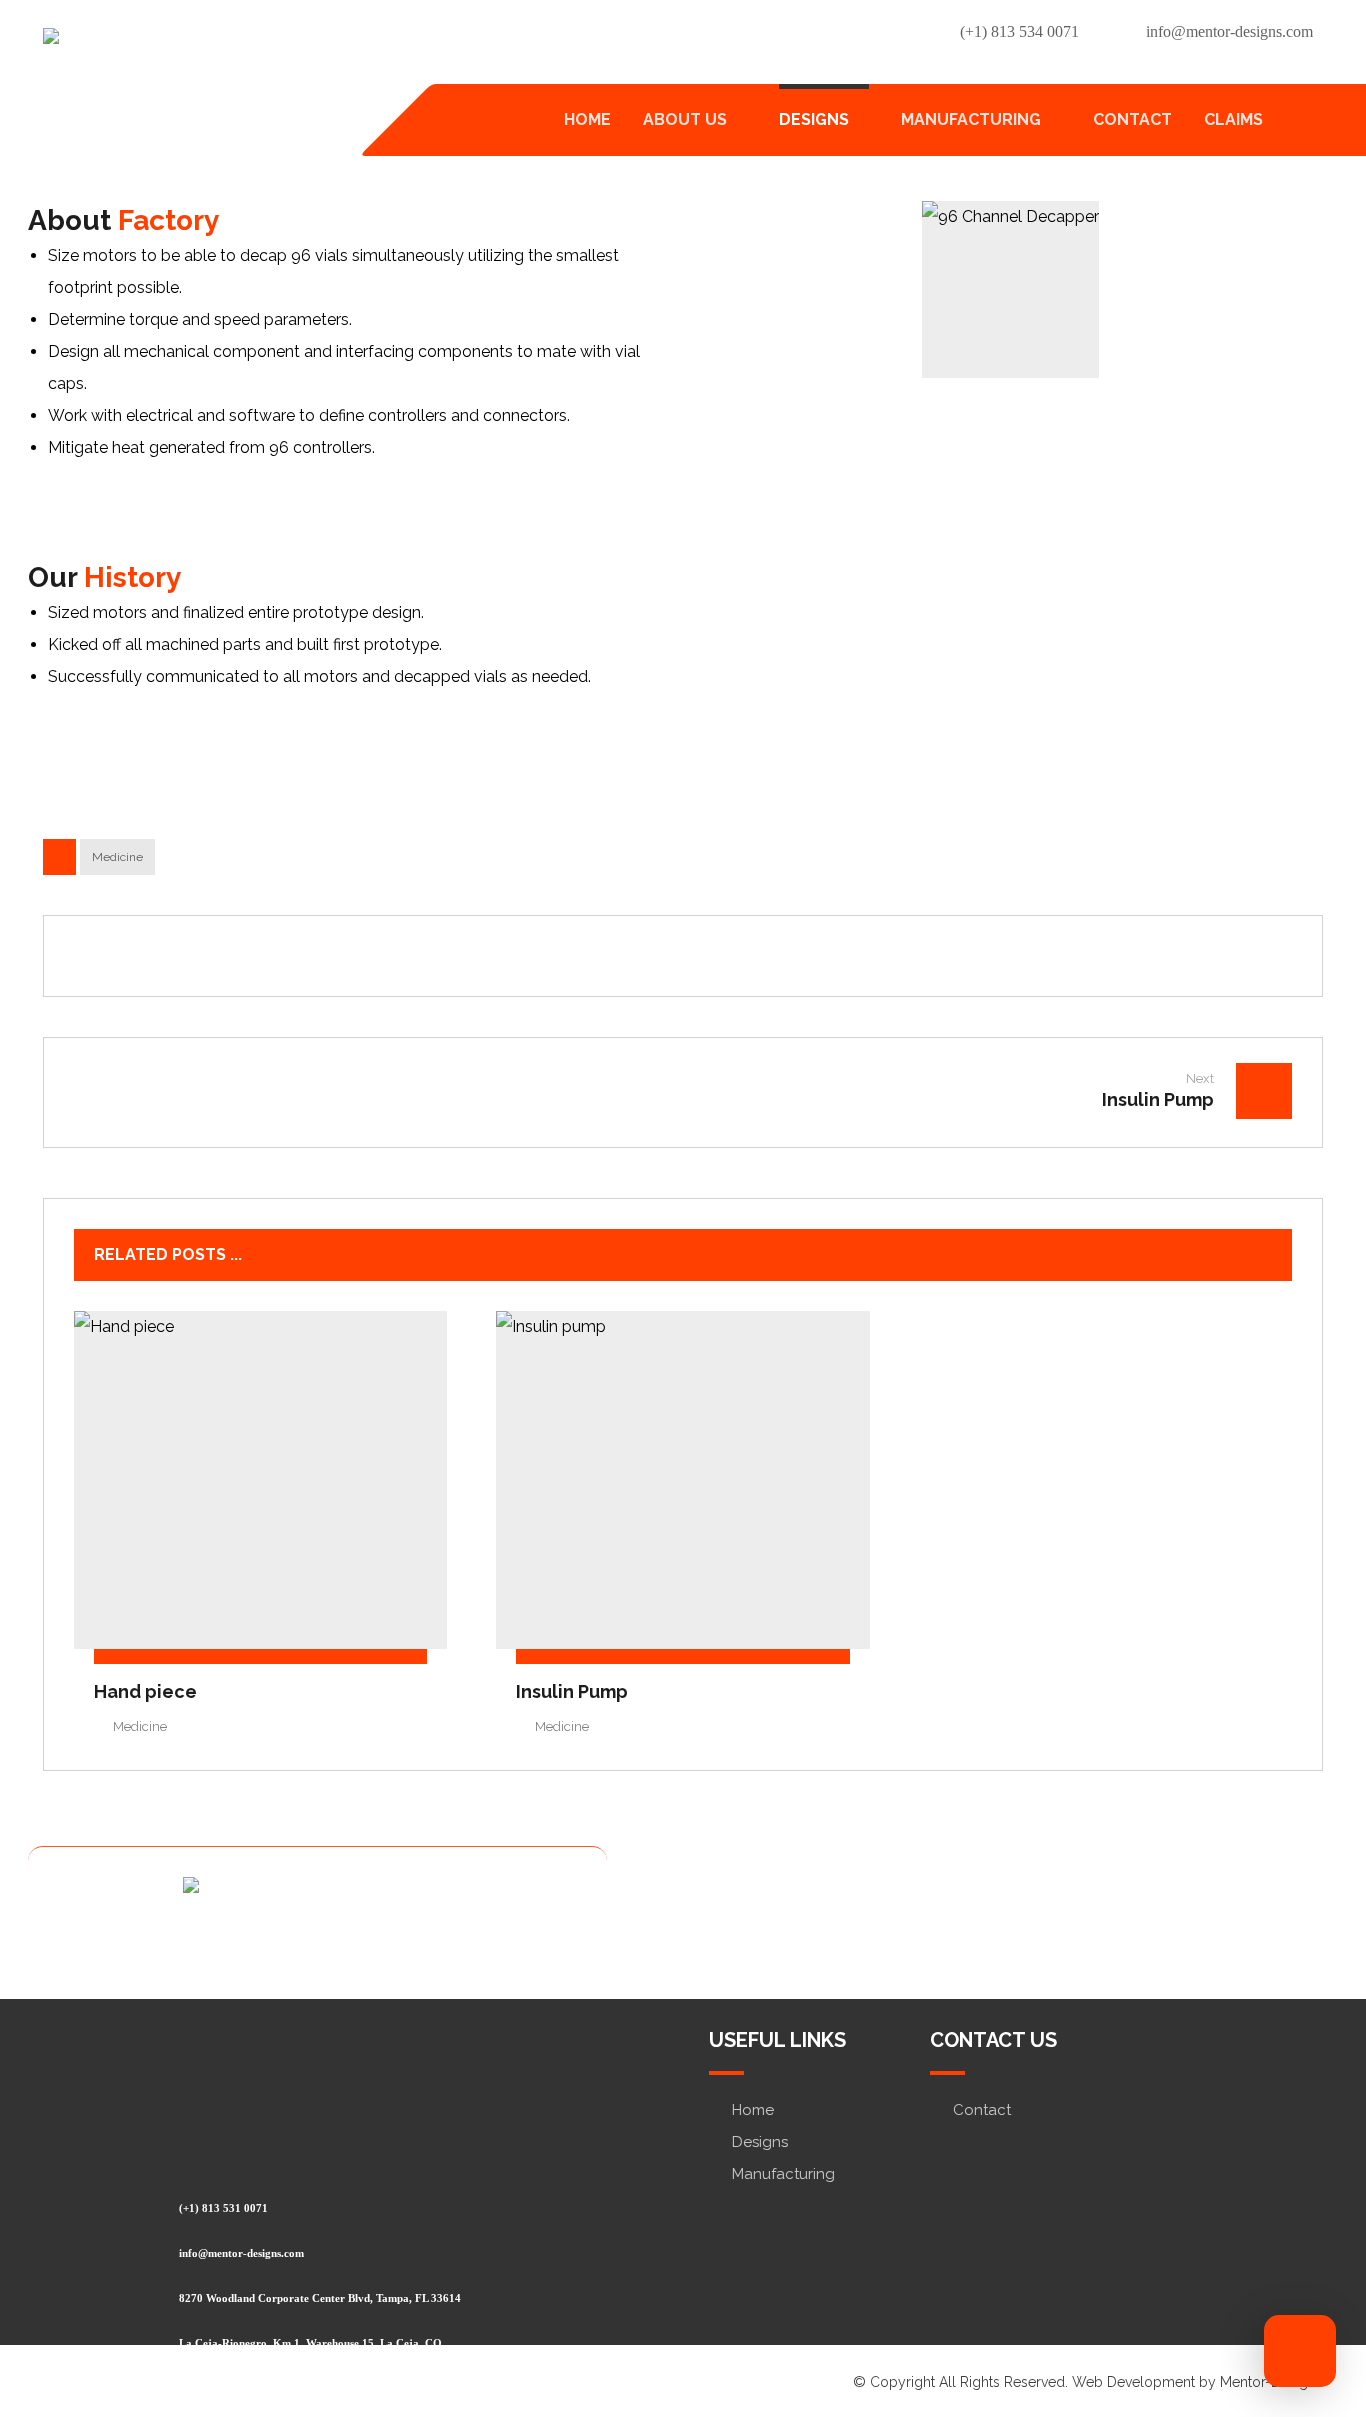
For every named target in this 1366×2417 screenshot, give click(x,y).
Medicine (117, 857)
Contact (982, 2110)
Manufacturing (783, 2174)
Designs (760, 2142)
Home (753, 2110)
